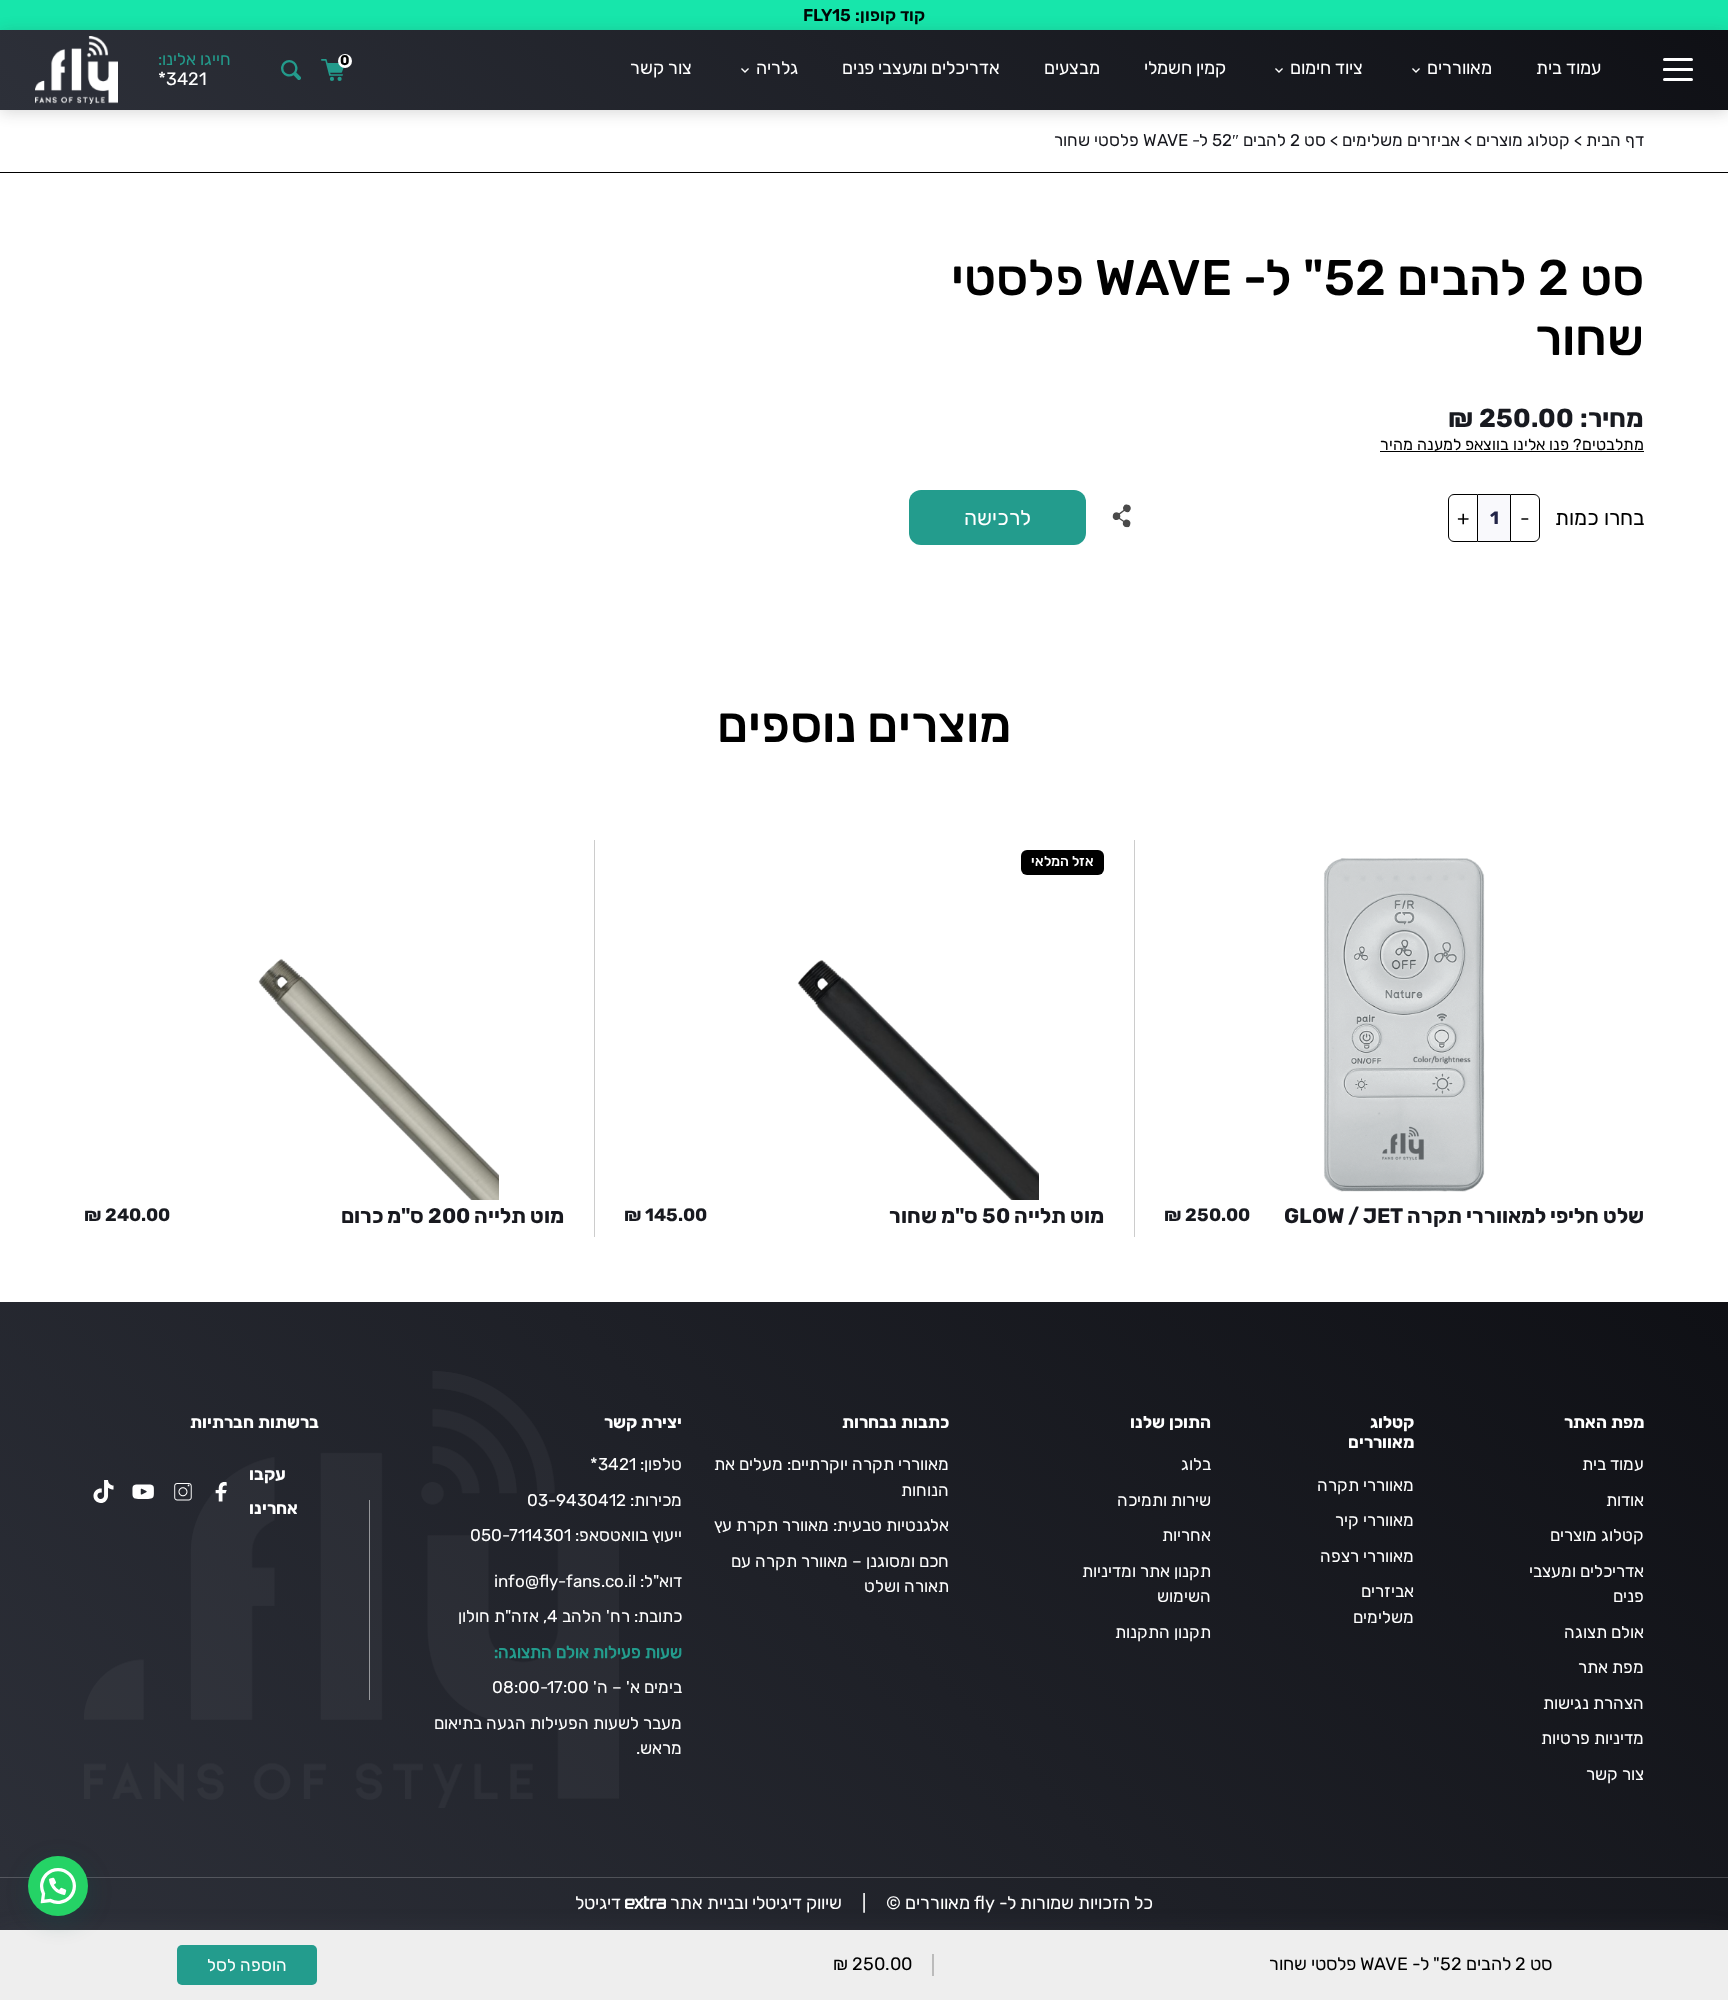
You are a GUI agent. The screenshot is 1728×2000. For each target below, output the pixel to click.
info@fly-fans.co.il (565, 1581)
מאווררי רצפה (1367, 1556)
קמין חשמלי (1185, 68)
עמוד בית (1568, 68)
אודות (1625, 1500)
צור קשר (661, 68)
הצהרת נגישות (1593, 1703)
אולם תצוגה (1604, 1632)
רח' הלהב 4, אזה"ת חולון (544, 1616)
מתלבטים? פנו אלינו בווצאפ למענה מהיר (1512, 444)
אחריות (1186, 1535)
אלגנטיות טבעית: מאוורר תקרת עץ (831, 1525)
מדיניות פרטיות (1592, 1738)
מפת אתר (1611, 1667)
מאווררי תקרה (1365, 1485)
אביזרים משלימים (1401, 140)
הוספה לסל (247, 1965)
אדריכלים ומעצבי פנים (921, 68)
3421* (613, 1464)
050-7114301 (520, 1535)
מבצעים (1072, 68)
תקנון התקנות (1163, 1632)
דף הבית (1615, 140)
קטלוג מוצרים (1523, 140)
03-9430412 (576, 1500)
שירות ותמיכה (1164, 1500)
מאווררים (1459, 68)
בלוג (1196, 1464)
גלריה (777, 68)
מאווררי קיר (1374, 1520)
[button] (58, 1886)
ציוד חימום (1326, 68)
